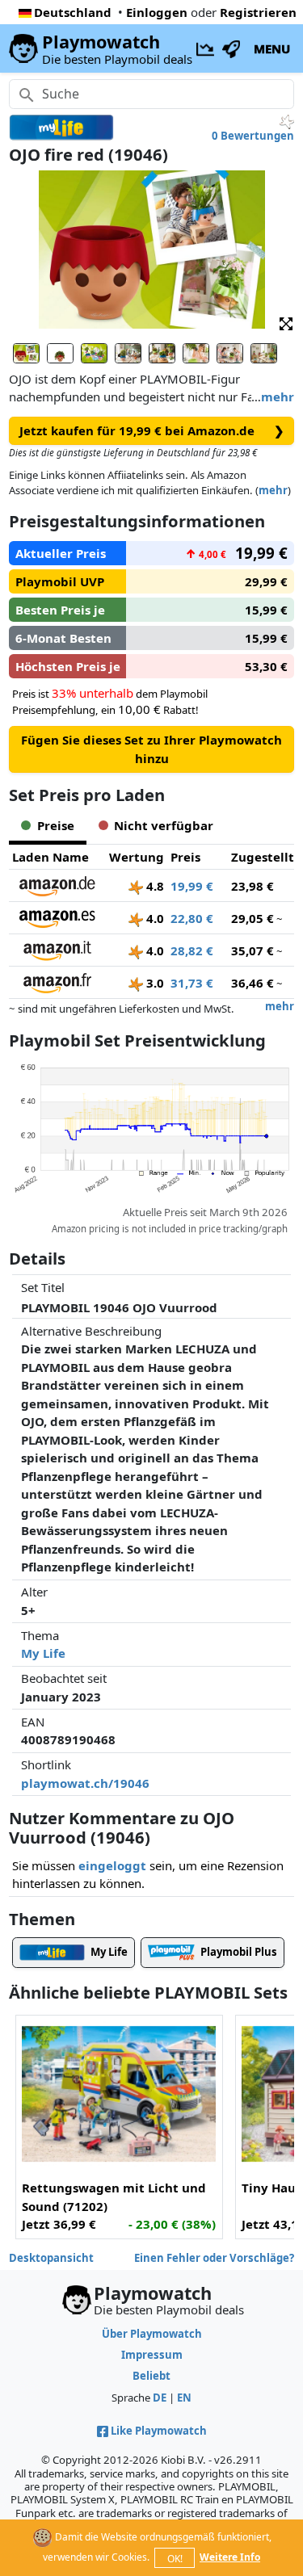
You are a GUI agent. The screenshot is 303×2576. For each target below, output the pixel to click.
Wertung (137, 857)
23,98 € (253, 886)
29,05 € (253, 918)
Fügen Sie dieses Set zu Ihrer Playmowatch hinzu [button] (151, 749)
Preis (185, 857)
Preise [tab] (56, 825)
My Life (43, 1653)
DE (160, 2398)
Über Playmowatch (152, 2334)
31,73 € (192, 983)
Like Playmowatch (159, 2431)
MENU (272, 48)
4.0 (154, 918)
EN (184, 2398)
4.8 (154, 886)
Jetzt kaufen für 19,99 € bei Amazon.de (152, 430)
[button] (286, 323)
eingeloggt (112, 1865)
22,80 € (192, 918)
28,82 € (192, 950)
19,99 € (192, 886)
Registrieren (258, 12)
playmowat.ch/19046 (85, 1783)
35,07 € (253, 950)
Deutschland (73, 12)
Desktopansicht (51, 2258)
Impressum (152, 2355)
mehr (278, 396)
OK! (175, 2559)
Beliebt (151, 2376)
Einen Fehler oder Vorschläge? (214, 2258)
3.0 (154, 983)
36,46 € (253, 983)
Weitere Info (230, 2557)
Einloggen (157, 12)
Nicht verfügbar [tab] (164, 825)
